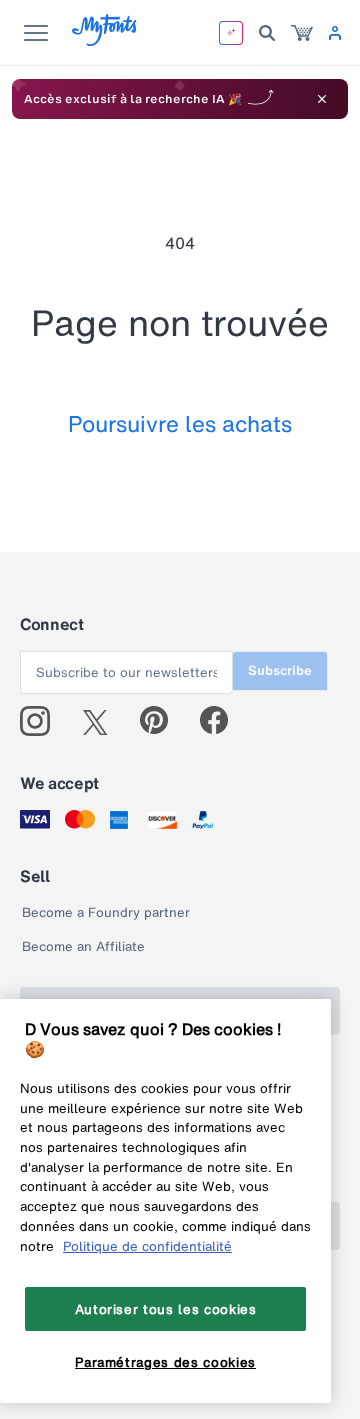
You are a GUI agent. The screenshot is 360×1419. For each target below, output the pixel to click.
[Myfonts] (105, 40)
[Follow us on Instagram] (42, 721)
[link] (302, 33)
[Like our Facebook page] (222, 721)
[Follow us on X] (102, 721)
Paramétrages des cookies (165, 1362)
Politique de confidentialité (147, 1246)
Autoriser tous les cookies (166, 1309)
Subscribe (280, 670)
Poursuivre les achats (180, 423)
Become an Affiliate (83, 946)
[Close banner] (322, 99)
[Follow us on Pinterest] (162, 721)
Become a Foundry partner (106, 912)
